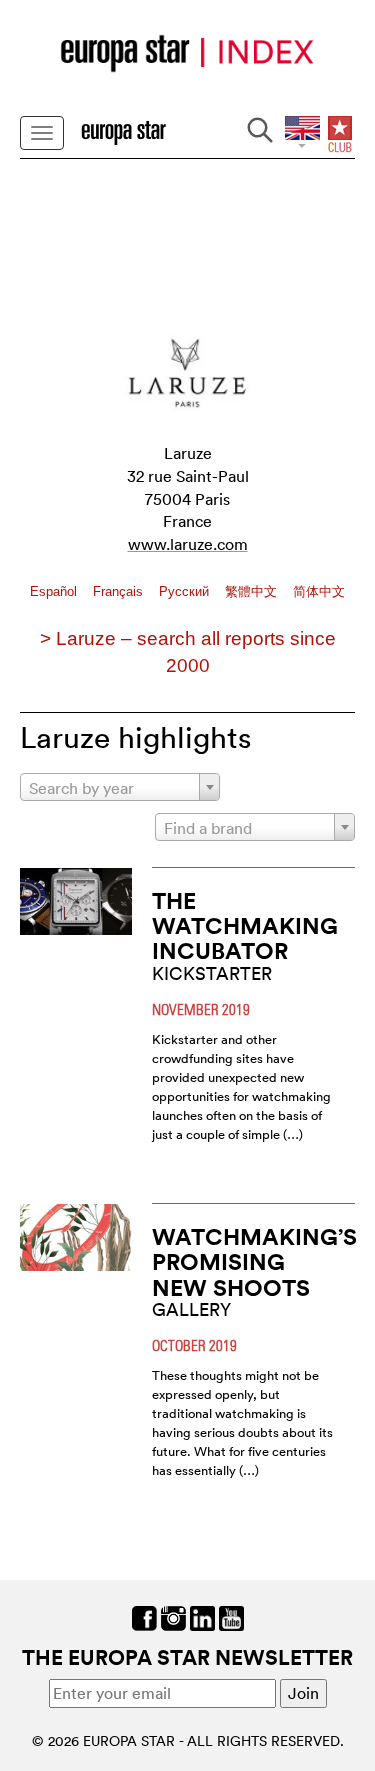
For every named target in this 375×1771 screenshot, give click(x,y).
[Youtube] (231, 1616)
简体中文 (319, 591)
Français (120, 591)
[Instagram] (173, 1616)
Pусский (186, 591)
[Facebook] (144, 1616)
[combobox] (120, 787)
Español (55, 591)
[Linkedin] (202, 1616)
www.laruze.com (188, 544)
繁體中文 (253, 591)
